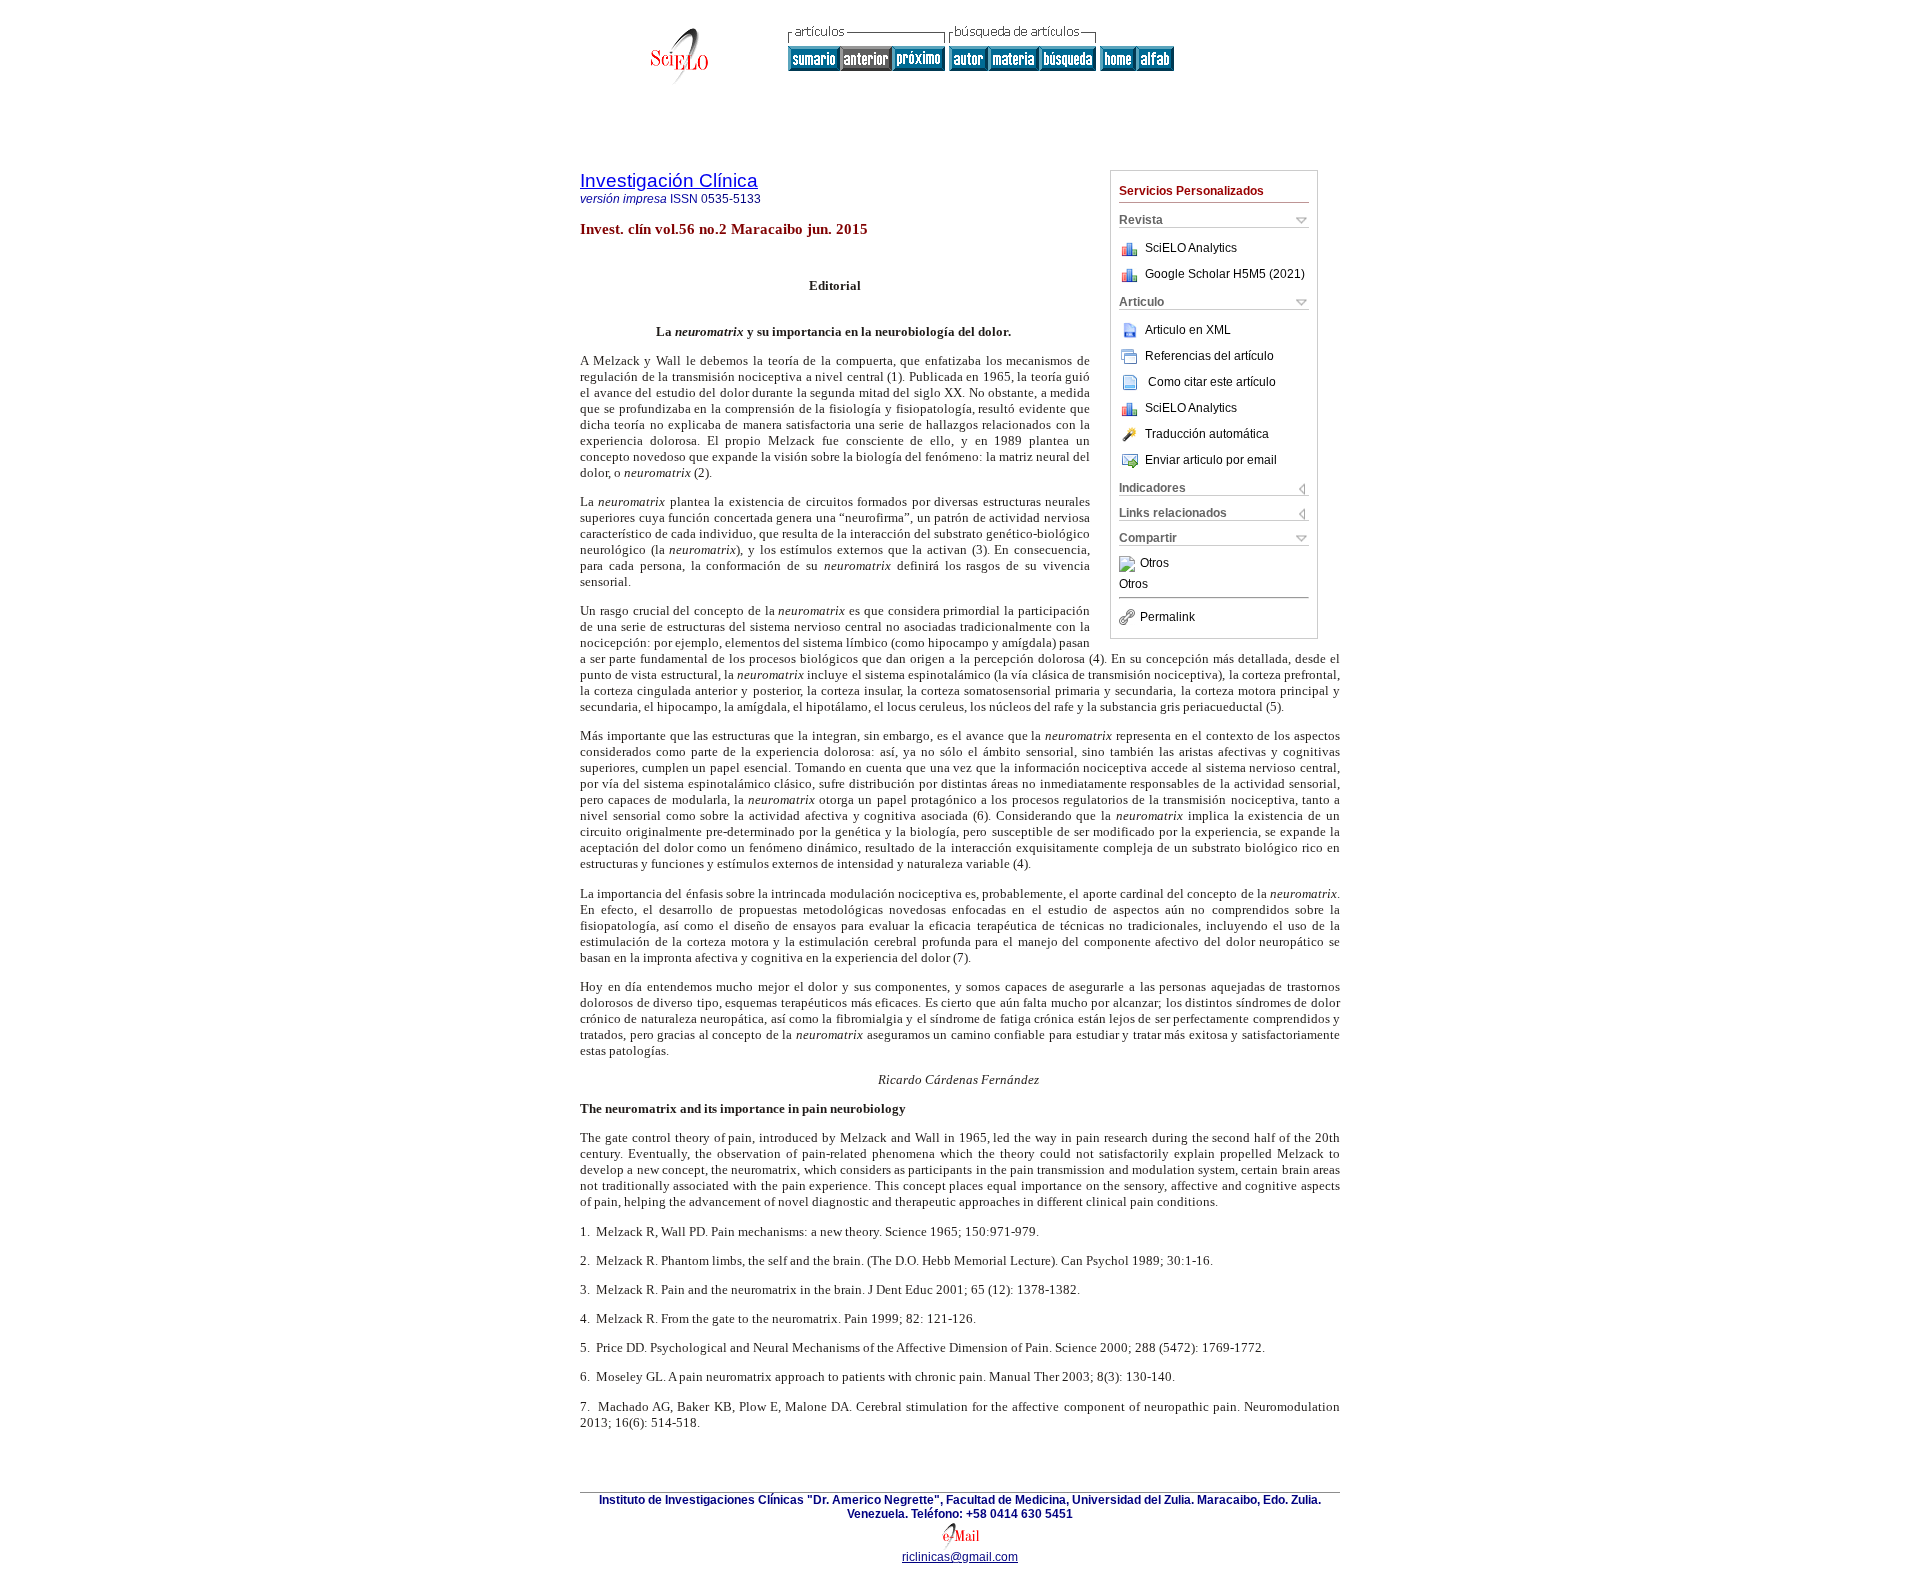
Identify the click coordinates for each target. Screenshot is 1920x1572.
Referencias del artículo (1209, 356)
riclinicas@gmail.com (960, 1557)
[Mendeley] (1129, 564)
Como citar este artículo (1212, 382)
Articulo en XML (1188, 330)
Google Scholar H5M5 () (1225, 274)
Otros (1154, 564)
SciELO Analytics (1191, 248)
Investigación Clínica (669, 180)
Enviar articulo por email (1211, 460)
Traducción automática (1207, 434)
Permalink (1167, 617)
